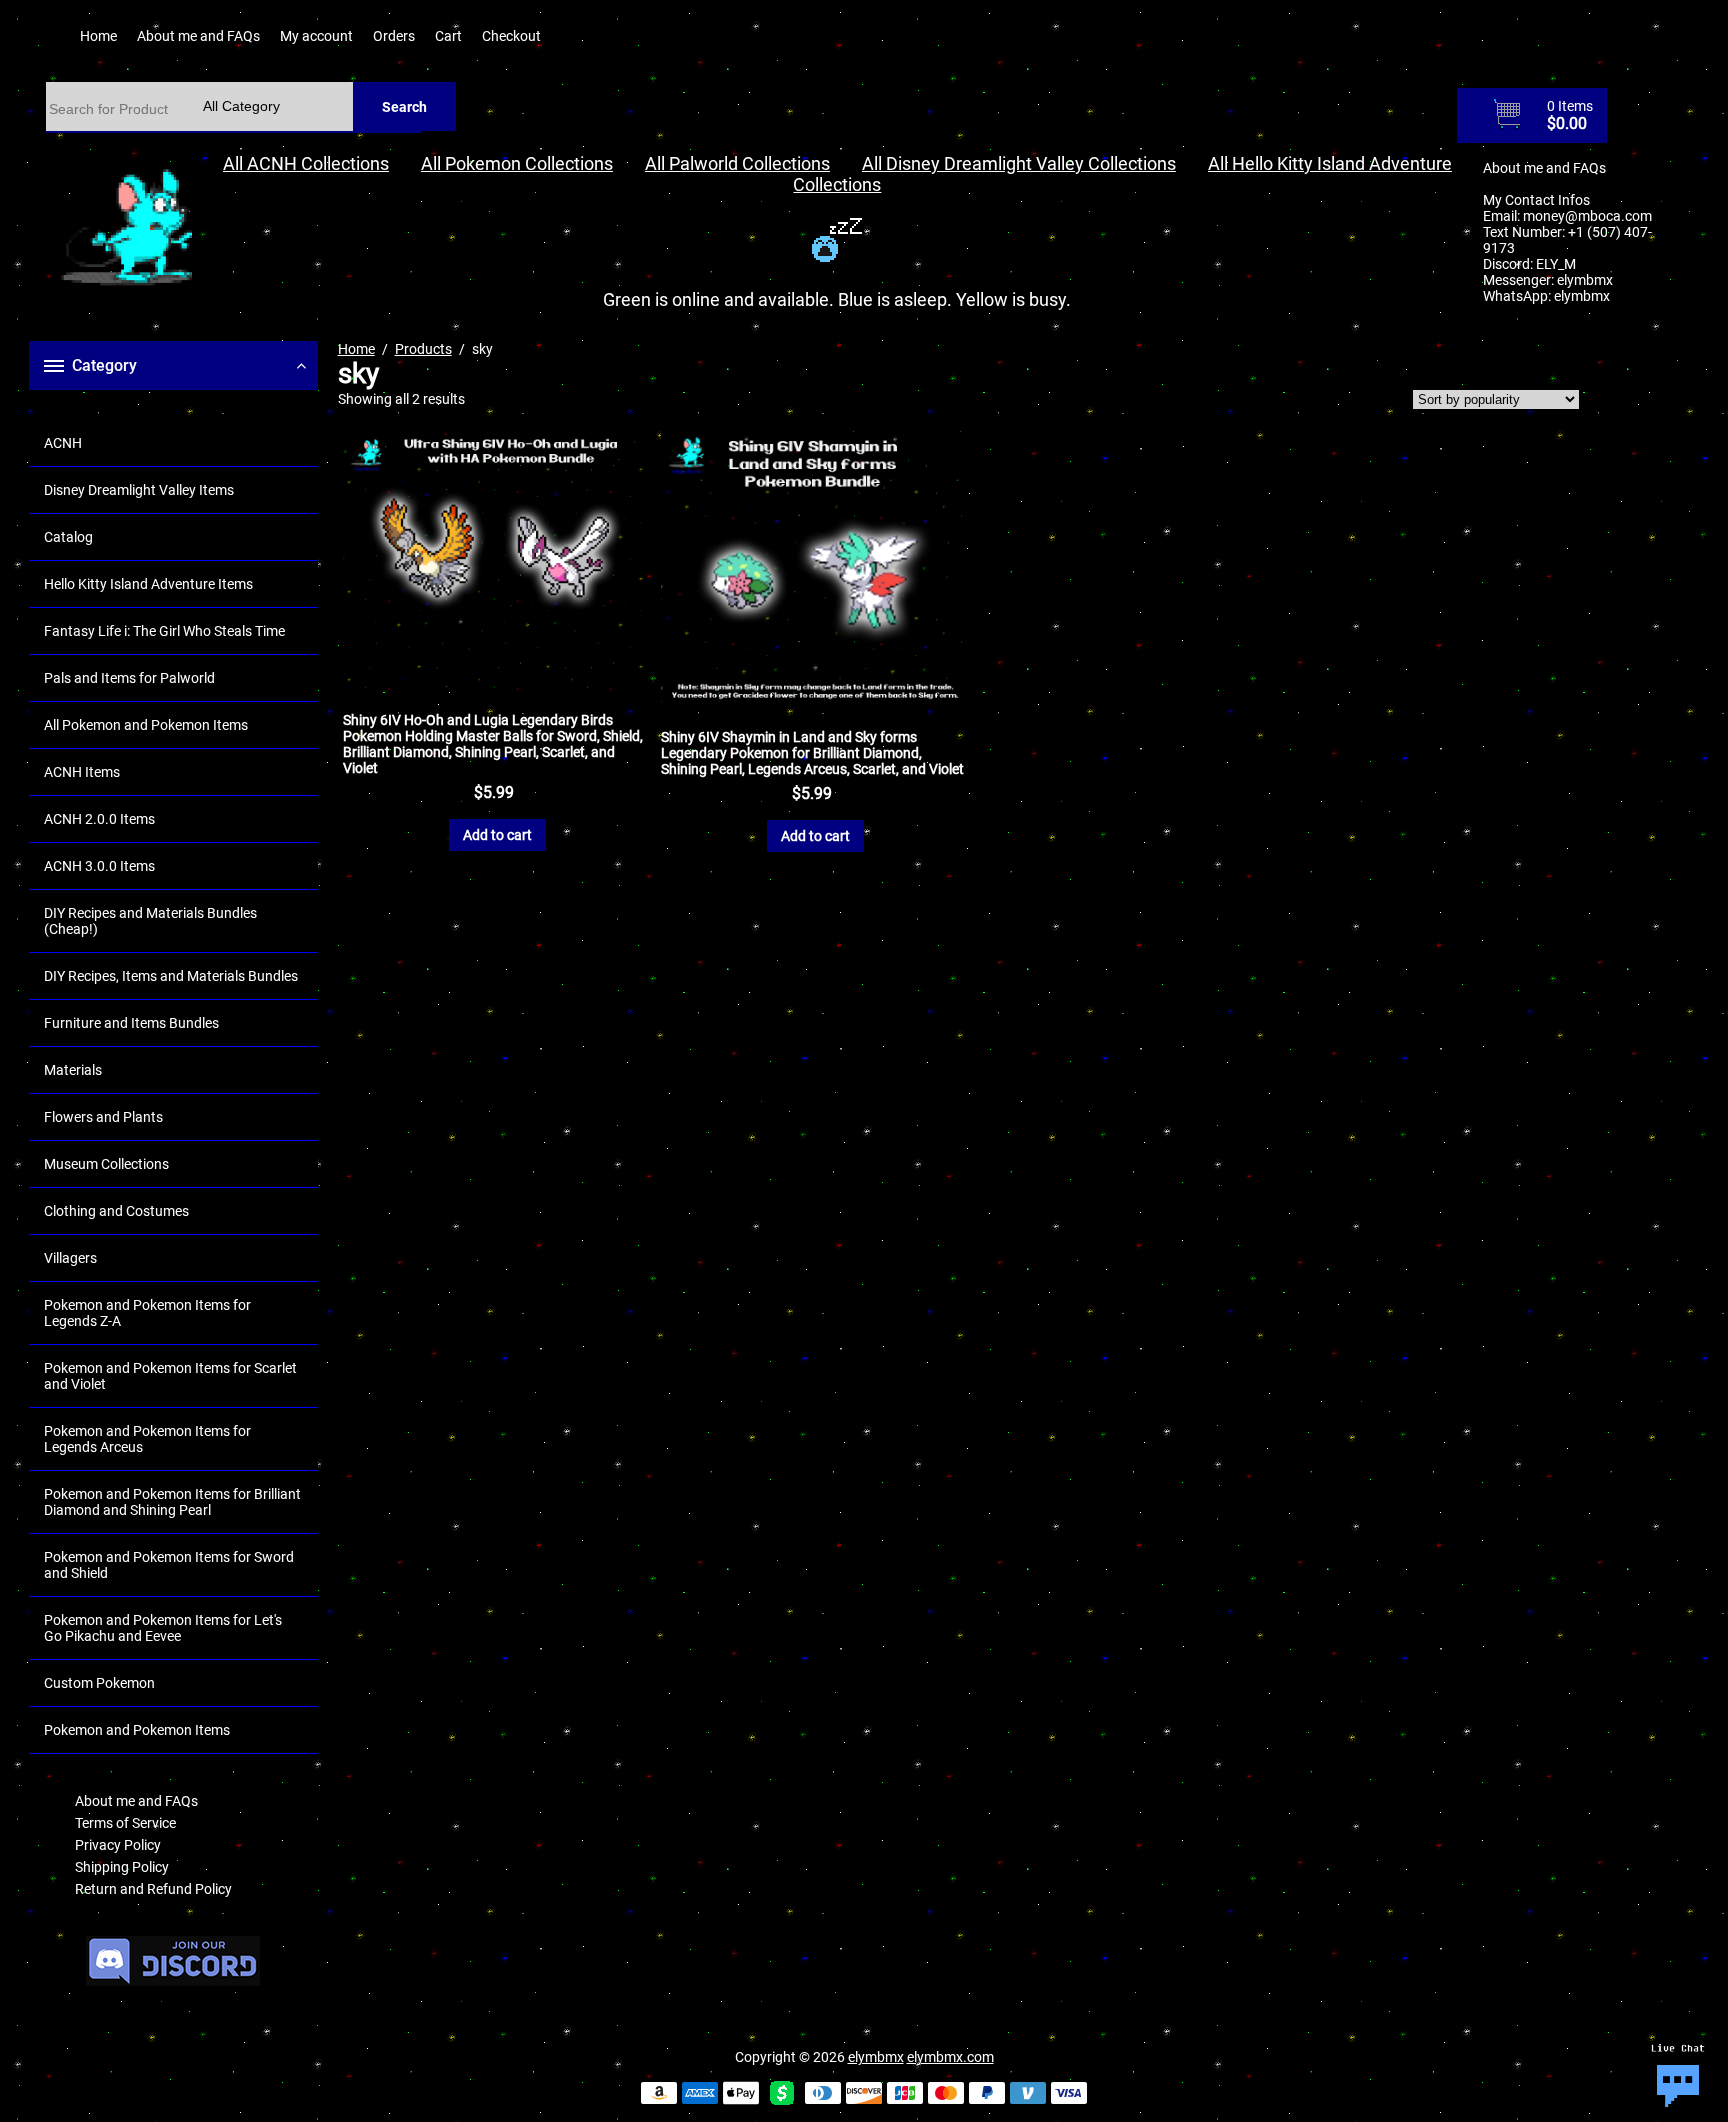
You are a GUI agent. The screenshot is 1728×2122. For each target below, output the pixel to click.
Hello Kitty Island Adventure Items (148, 584)
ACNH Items (82, 772)
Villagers (70, 1258)
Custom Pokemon (99, 1683)
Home (98, 36)
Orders (394, 36)
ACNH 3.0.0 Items (99, 866)
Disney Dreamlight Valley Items (139, 490)
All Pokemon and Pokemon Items (146, 725)
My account (316, 36)
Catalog (68, 537)
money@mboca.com (1587, 216)
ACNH (63, 443)
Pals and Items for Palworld (129, 678)
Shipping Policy (122, 1867)
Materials (73, 1070)
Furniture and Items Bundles (131, 1023)
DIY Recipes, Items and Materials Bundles (171, 976)
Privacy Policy (118, 1845)
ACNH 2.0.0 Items (99, 819)
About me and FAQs (198, 36)
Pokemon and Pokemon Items (137, 1730)
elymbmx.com (950, 2057)
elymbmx (1585, 280)
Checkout (511, 36)
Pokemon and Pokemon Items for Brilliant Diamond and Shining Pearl (172, 1502)
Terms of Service (125, 1823)
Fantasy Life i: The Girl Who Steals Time (164, 631)
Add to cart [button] (497, 835)
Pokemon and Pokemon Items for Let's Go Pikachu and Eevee (163, 1628)
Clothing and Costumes (116, 1211)
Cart (448, 36)
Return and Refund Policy (153, 1889)
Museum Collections (106, 1164)
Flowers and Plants (103, 1117)
